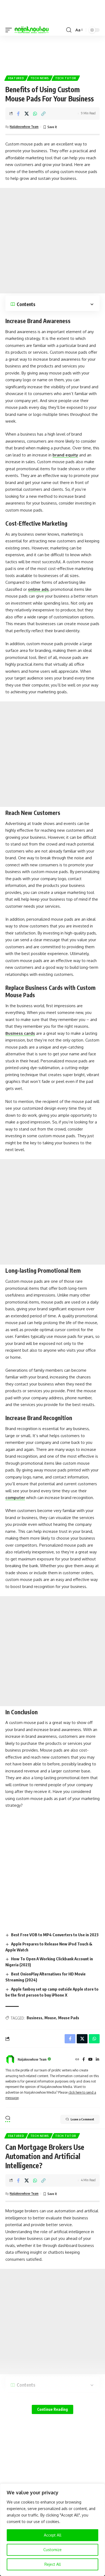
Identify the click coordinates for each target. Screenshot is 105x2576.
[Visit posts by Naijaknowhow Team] (10, 2060)
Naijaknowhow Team (24, 127)
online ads (38, 589)
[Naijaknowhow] (32, 30)
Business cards (20, 1033)
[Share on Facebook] (18, 114)
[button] (10, 30)
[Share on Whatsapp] (35, 114)
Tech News (40, 78)
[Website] (77, 2060)
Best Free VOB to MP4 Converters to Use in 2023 (55, 1935)
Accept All (53, 2535)
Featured (16, 78)
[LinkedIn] (97, 2060)
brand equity (65, 455)
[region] (52, 2530)
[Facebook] (84, 2060)
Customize (52, 2550)
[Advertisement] (52, 53)
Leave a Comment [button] (82, 2119)
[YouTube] (90, 2060)
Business (34, 2018)
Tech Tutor (66, 78)
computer (15, 1498)
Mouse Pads (69, 2018)
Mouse (50, 2018)
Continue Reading (52, 2409)
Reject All (53, 2564)
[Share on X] (27, 114)
